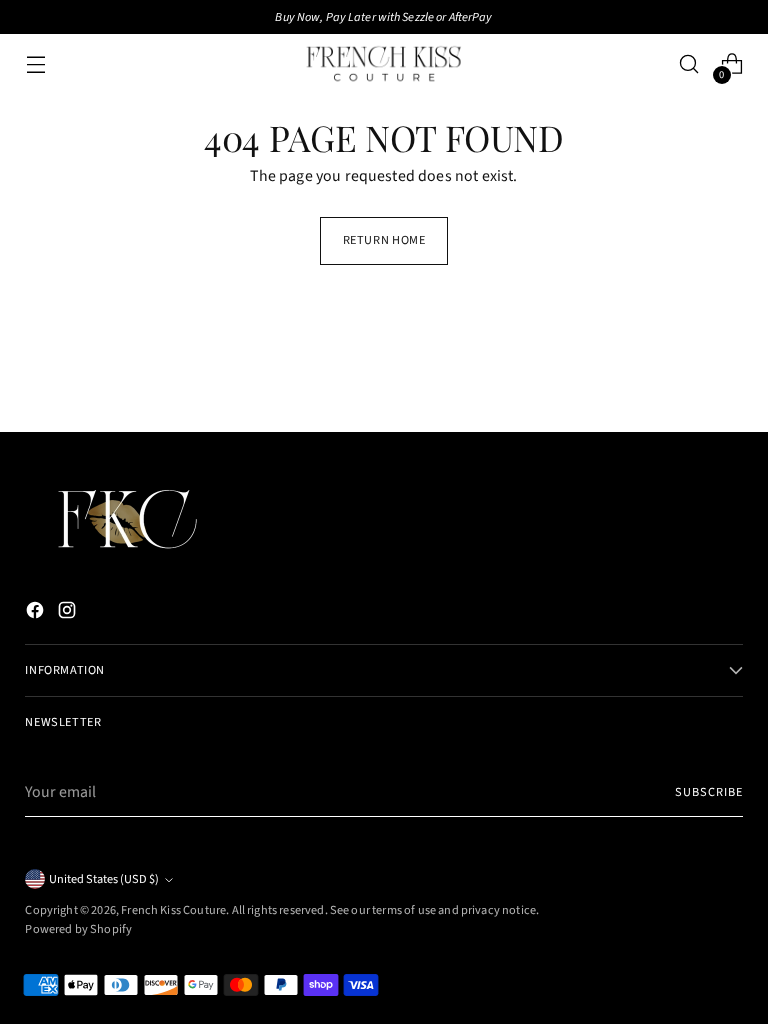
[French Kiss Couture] (384, 64)
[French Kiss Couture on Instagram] (69, 614)
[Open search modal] (689, 64)
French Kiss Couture (173, 910)
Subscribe (708, 792)
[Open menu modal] (35, 64)
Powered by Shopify (78, 929)
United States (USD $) (104, 879)
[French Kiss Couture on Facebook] (37, 614)
